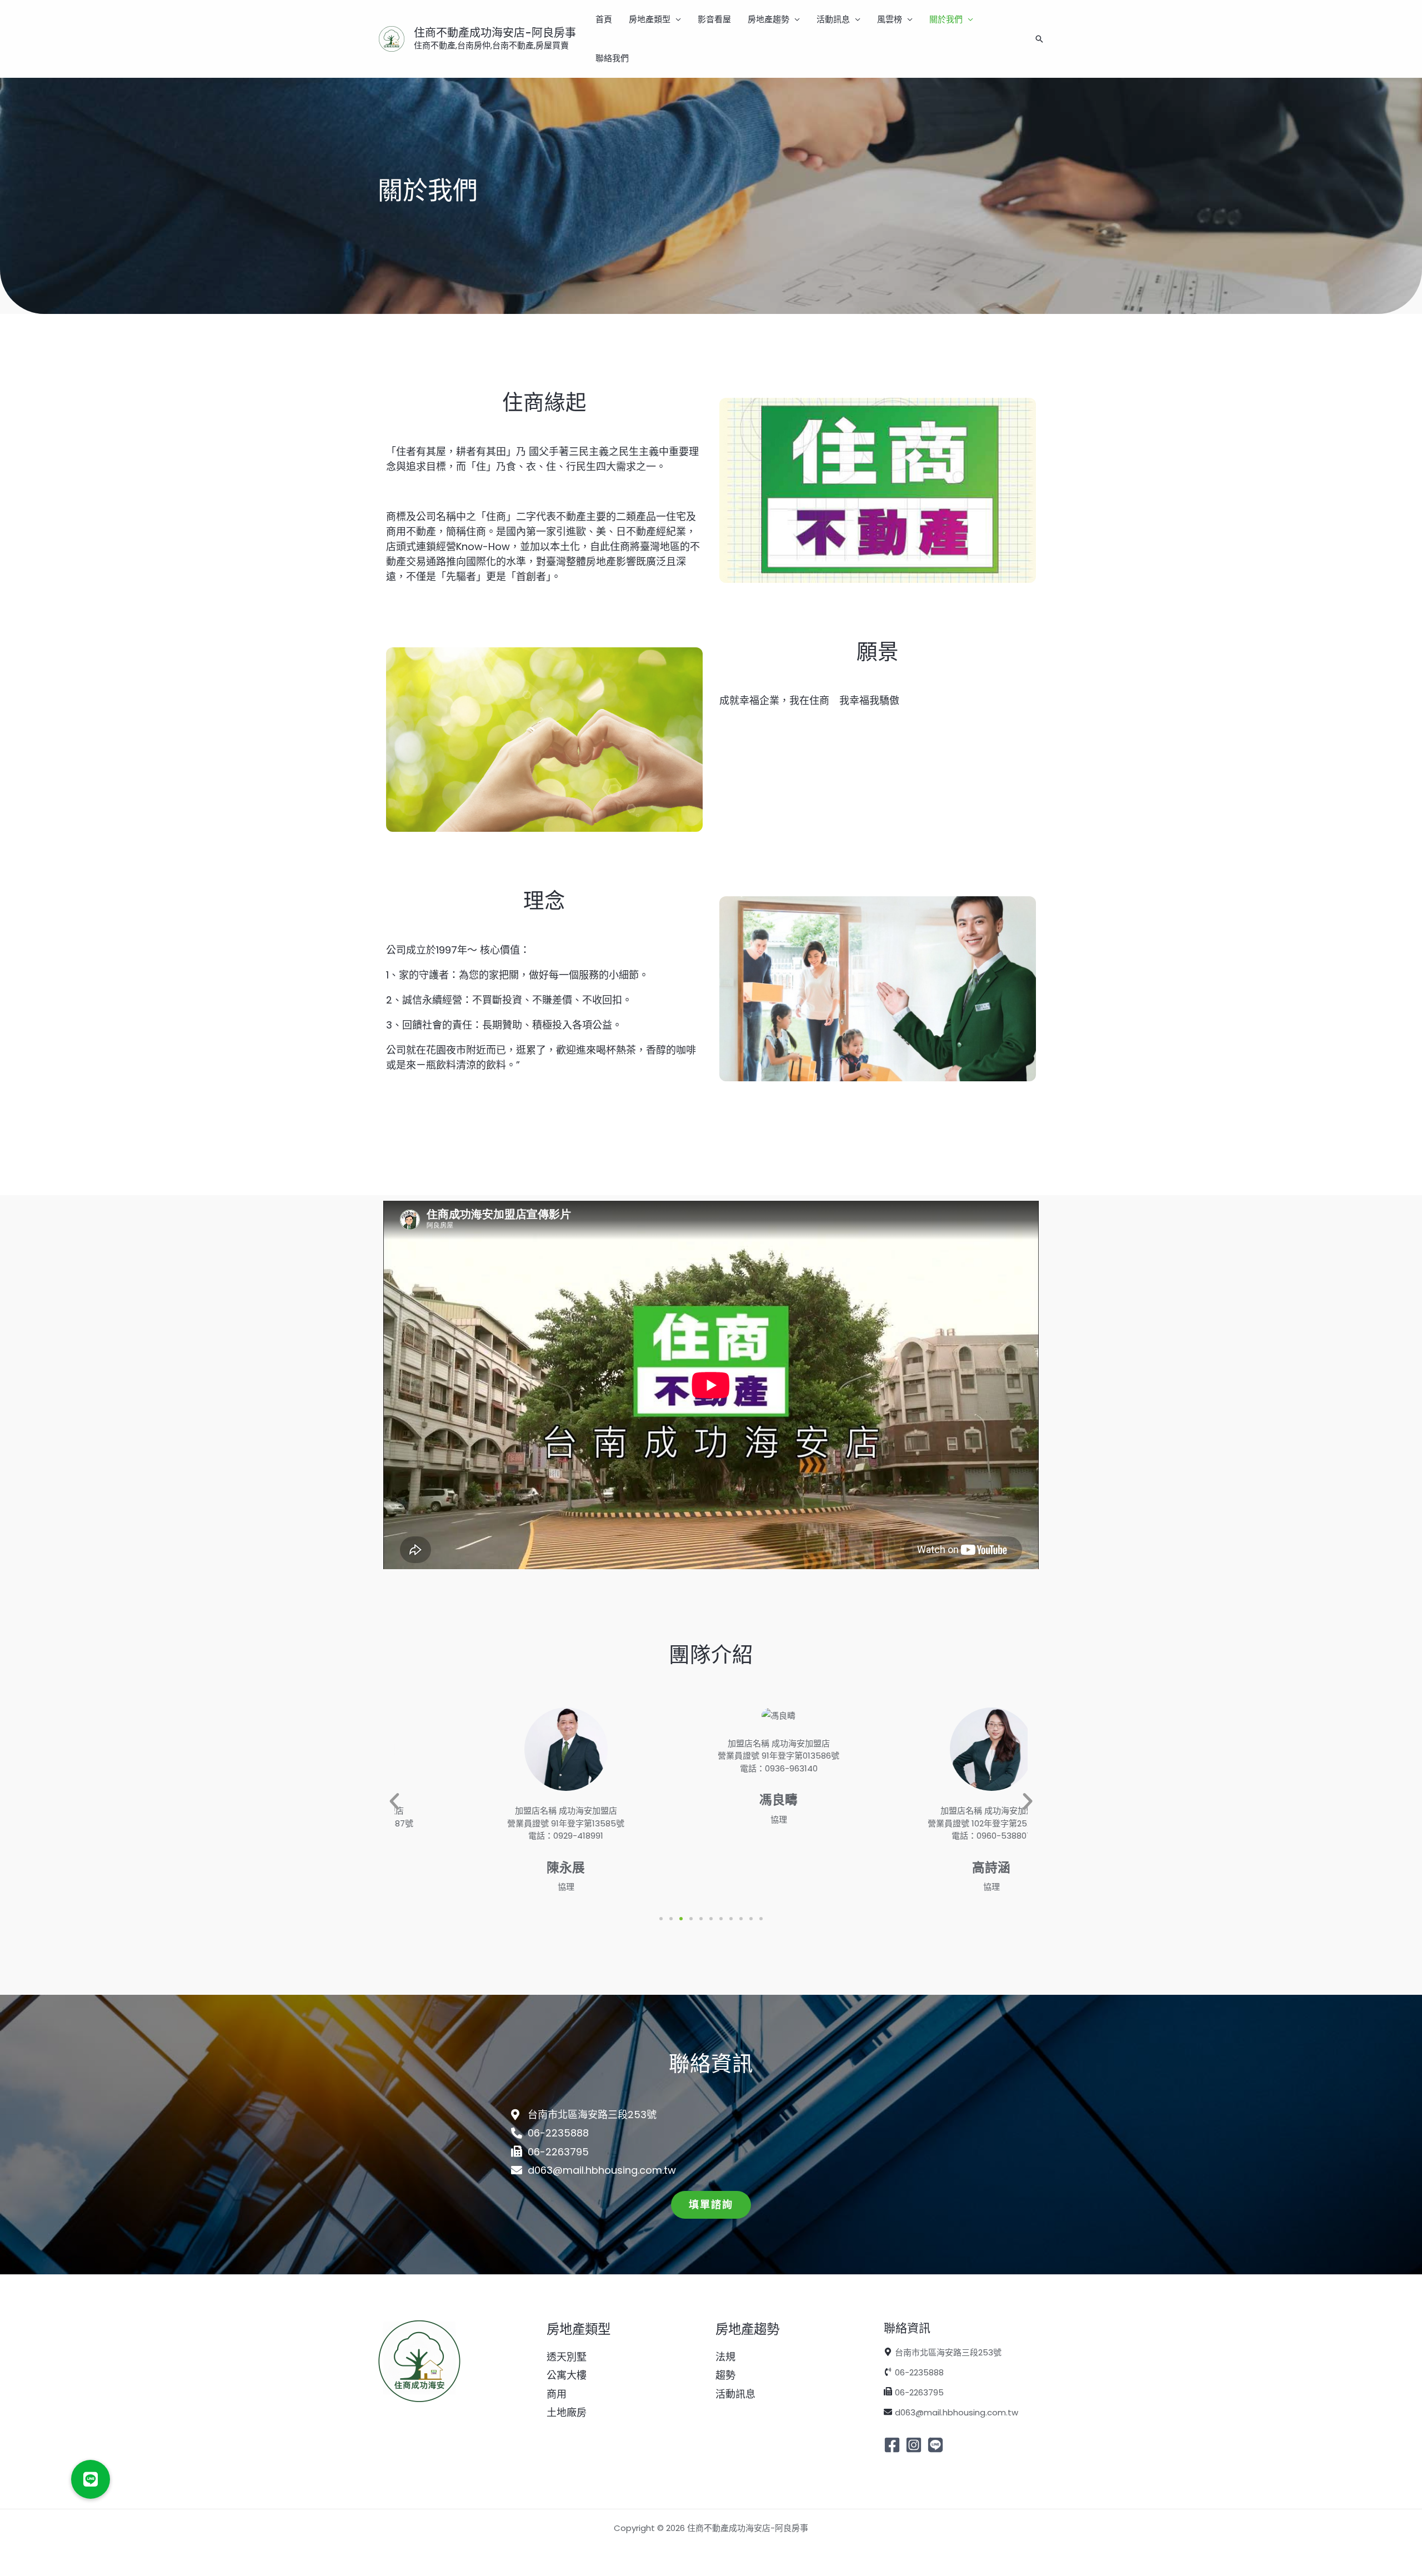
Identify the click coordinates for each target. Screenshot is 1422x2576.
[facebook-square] (893, 2445)
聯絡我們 (612, 58)
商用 (557, 2394)
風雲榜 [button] (890, 19)
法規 (725, 2357)
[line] (937, 2445)
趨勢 (725, 2375)
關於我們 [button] (946, 19)
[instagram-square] (915, 2445)
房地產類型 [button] (650, 19)
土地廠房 (567, 2412)
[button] (1039, 39)
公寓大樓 (567, 2375)
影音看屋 (714, 19)
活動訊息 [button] (833, 19)
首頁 (604, 19)
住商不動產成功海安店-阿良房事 (495, 33)
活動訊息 (735, 2394)
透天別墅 (567, 2357)
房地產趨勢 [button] (768, 19)
